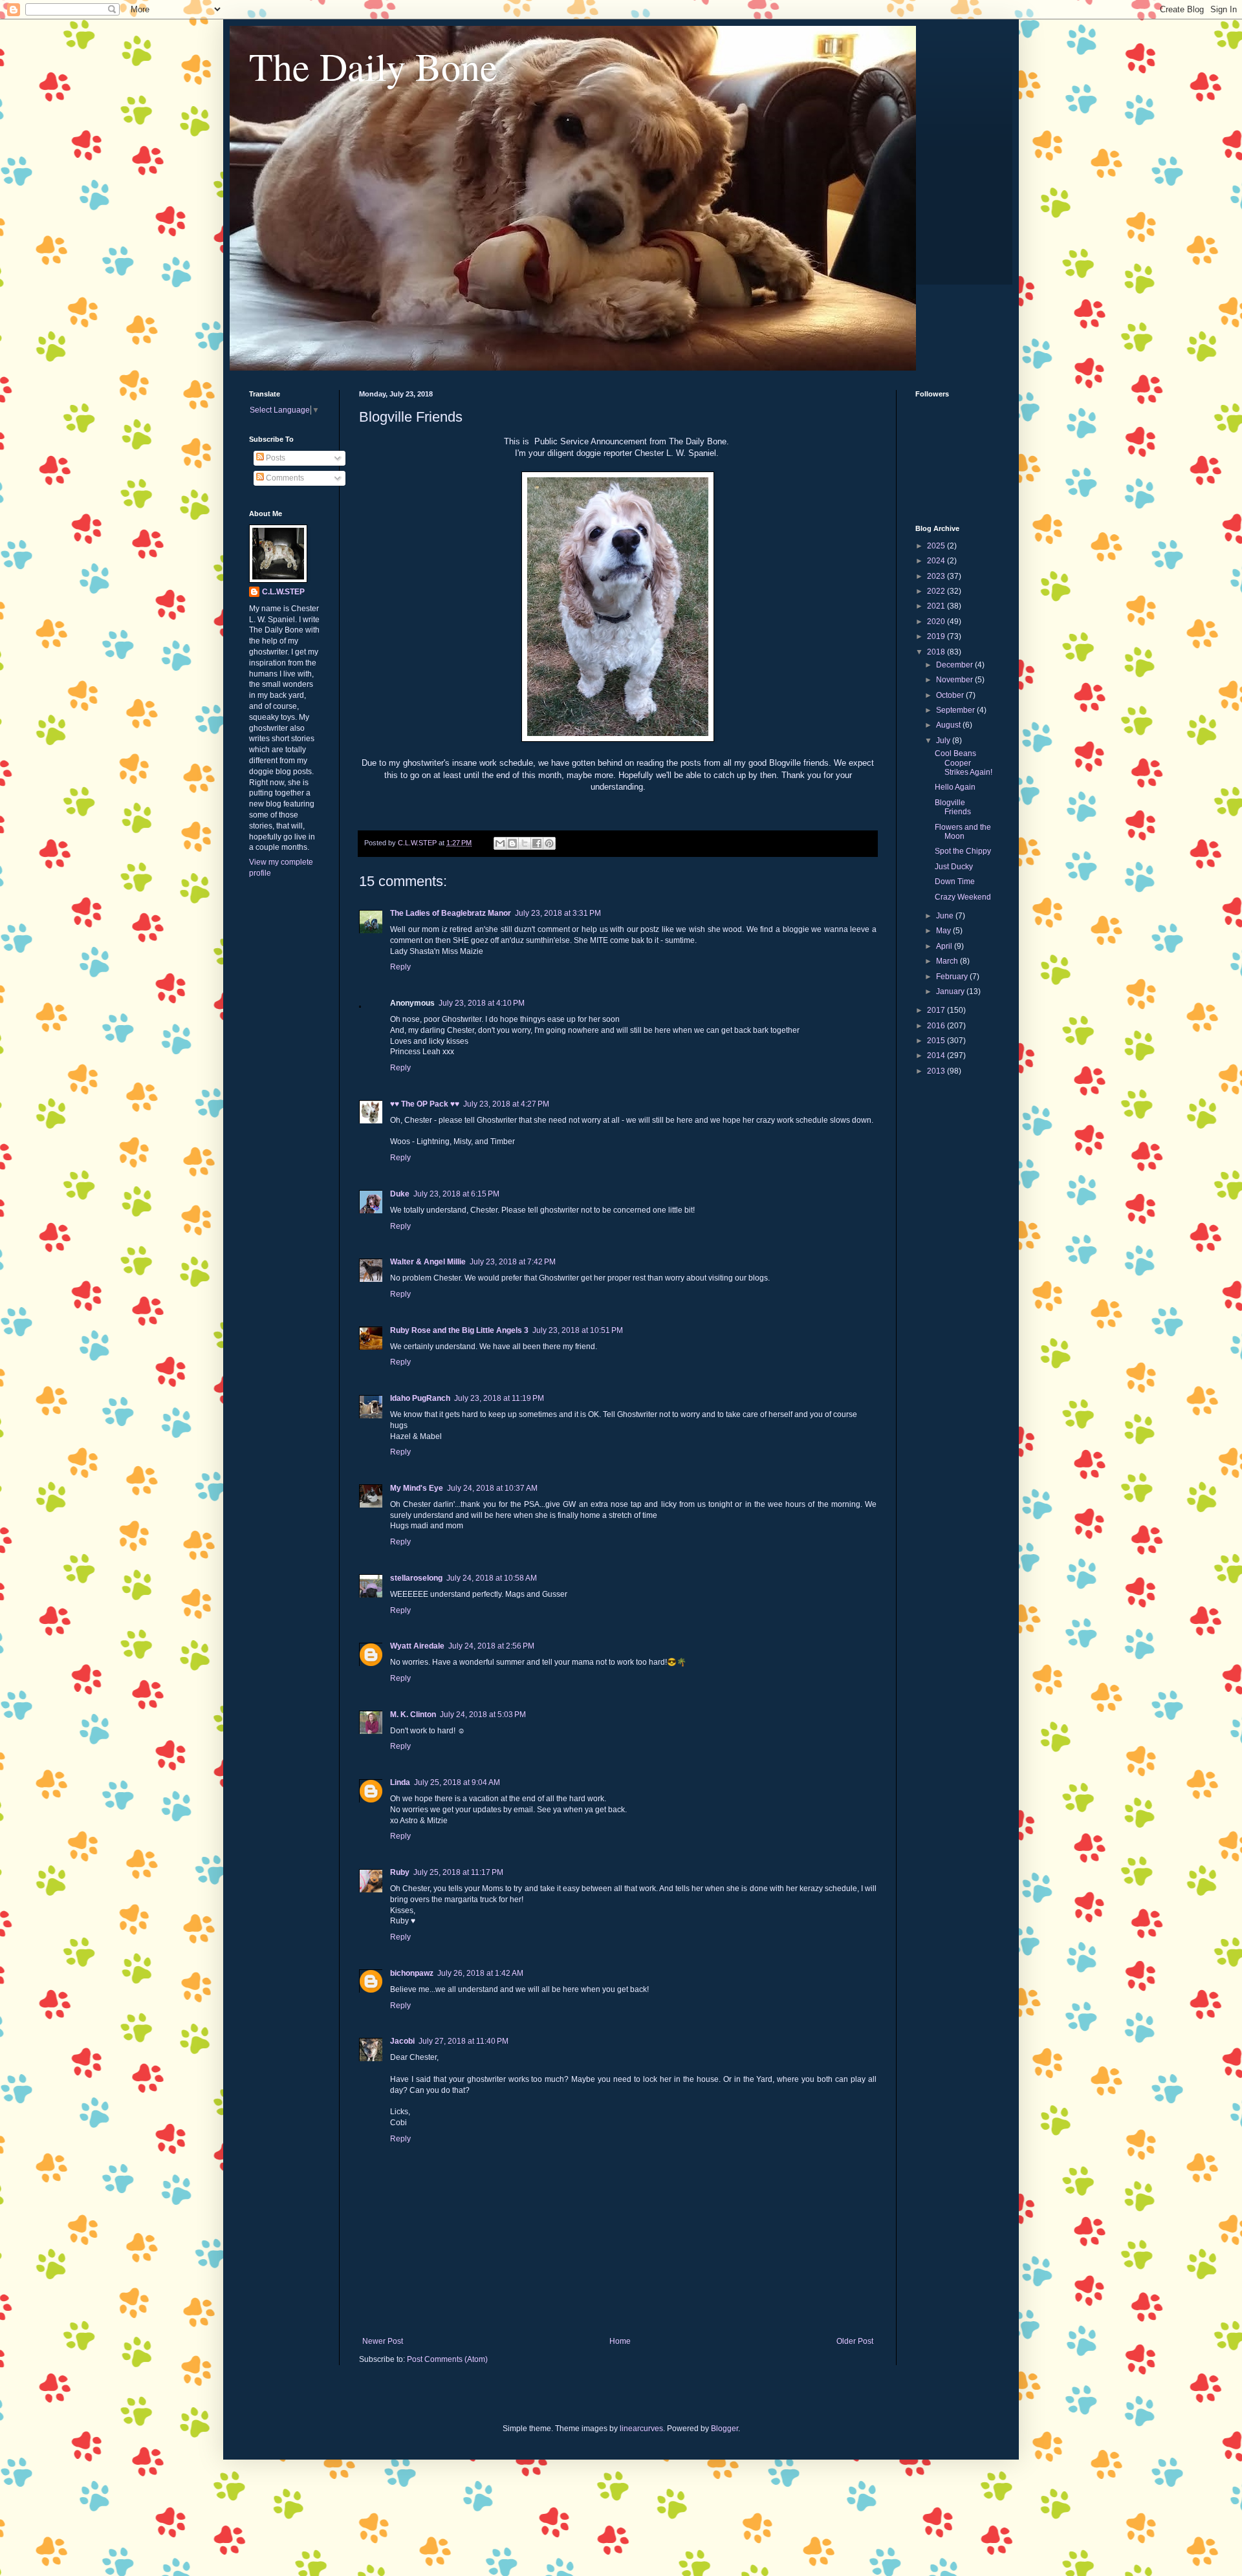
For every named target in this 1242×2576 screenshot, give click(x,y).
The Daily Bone (373, 66)
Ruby (400, 1872)
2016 (937, 1026)
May (944, 931)
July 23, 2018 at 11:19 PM (499, 1398)
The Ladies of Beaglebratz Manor (451, 913)
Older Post (855, 2341)
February (953, 977)
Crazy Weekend (963, 897)
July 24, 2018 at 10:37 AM (492, 1488)
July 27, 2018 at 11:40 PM (463, 2041)
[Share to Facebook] (537, 843)
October (951, 695)
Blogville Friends (953, 807)
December (955, 665)
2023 (937, 576)
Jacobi (402, 2041)
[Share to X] (525, 843)
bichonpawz (412, 1973)
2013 (937, 1071)
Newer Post (383, 2341)
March (948, 961)
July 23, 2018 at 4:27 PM (506, 1104)
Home (620, 2341)
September (956, 710)
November (955, 680)
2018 (937, 652)
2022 (937, 591)
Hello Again (955, 787)
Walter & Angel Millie (428, 1262)
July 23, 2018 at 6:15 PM (456, 1194)
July (944, 741)
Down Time (955, 882)
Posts (275, 458)
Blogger (724, 2429)
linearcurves (641, 2429)
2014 (937, 1055)
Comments (284, 478)
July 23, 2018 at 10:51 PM (578, 1330)
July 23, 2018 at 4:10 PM (482, 1003)
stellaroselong (416, 1578)
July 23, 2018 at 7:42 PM (513, 1262)
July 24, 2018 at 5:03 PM (483, 1715)
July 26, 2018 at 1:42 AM (480, 1973)
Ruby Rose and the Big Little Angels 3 (459, 1330)
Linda (400, 1782)
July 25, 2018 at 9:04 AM (457, 1782)
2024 (937, 561)
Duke (400, 1194)
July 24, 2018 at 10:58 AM (492, 1578)
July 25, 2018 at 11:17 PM (458, 1872)
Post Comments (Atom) (447, 2359)
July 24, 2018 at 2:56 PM (491, 1646)
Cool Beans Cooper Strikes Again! (964, 763)
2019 (937, 636)
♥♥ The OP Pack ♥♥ (425, 1104)
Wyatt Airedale (417, 1646)
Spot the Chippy (963, 851)
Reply (400, 967)
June (946, 916)
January (951, 991)
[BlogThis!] (512, 843)
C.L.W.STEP (283, 592)
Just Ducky (954, 867)
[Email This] (500, 843)
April (945, 946)
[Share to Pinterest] (549, 843)
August (949, 725)
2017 (937, 1010)
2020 (937, 622)
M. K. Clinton (413, 1715)
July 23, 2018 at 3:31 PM (558, 913)
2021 (937, 606)
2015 (937, 1041)
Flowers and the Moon (963, 832)
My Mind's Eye (417, 1488)
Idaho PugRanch (420, 1398)
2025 (937, 546)
